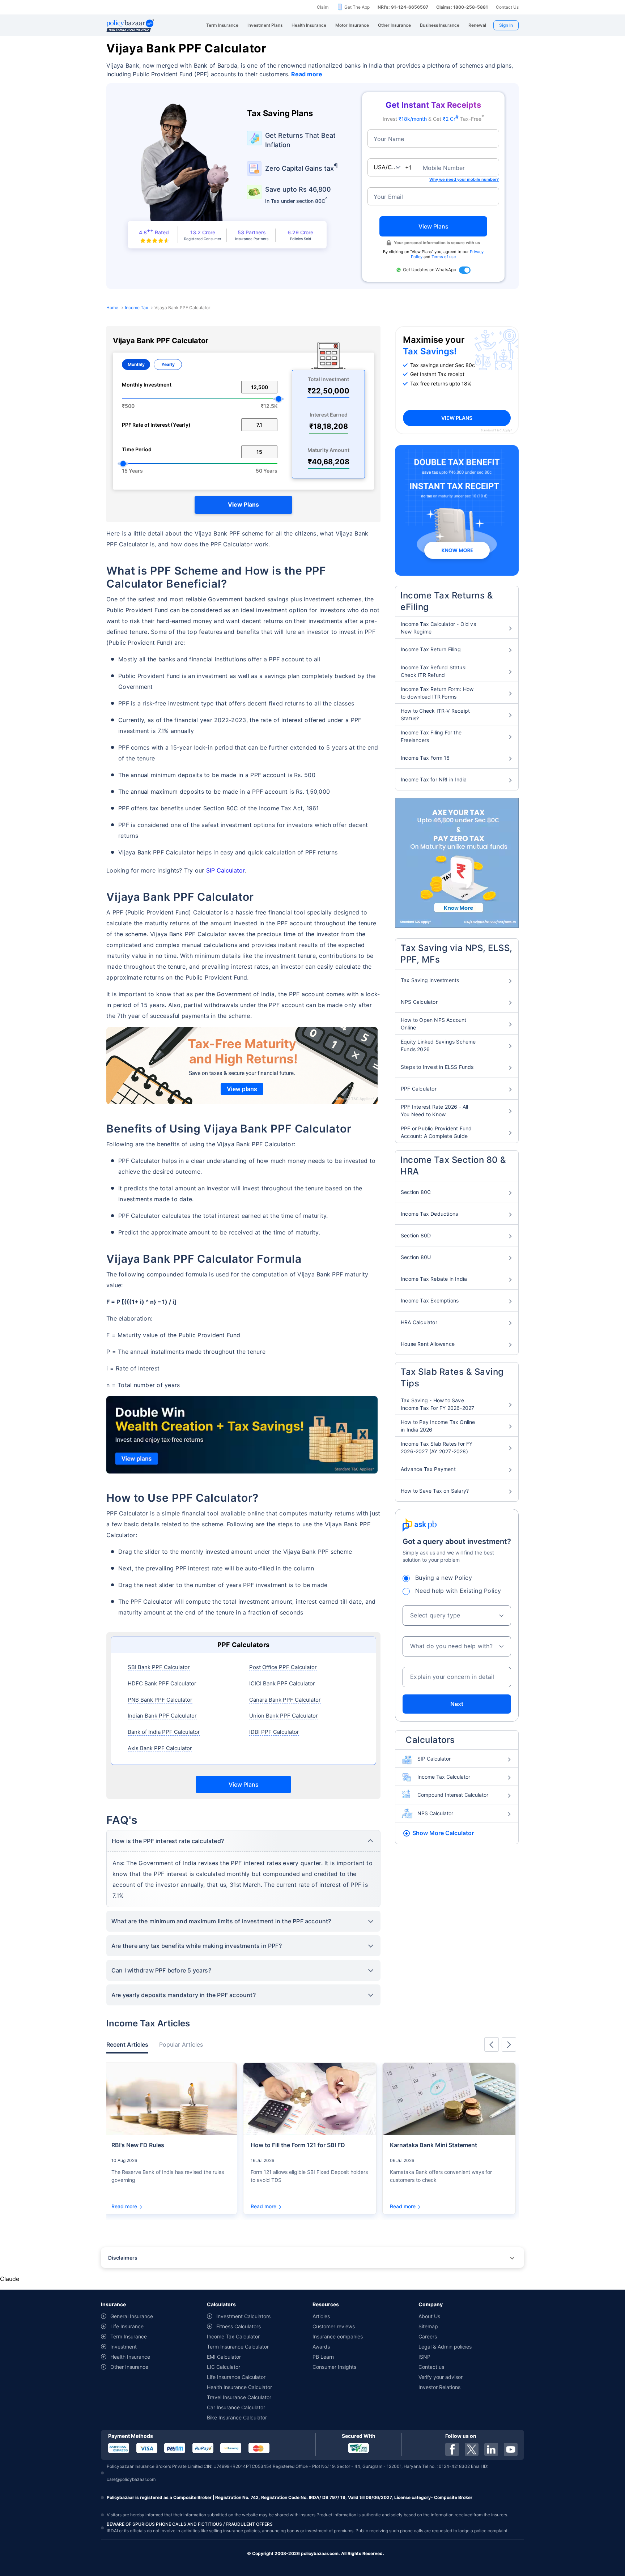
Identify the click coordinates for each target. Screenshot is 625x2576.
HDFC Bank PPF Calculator (162, 1683)
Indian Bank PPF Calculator (162, 1716)
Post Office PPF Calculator (283, 1667)
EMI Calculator (224, 2357)
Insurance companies (338, 2336)
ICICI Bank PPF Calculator (282, 1683)
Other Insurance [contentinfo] (129, 2367)
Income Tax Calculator (444, 1777)
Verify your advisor (441, 2377)
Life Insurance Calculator (236, 2377)
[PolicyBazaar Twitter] (472, 2449)
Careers (428, 2336)
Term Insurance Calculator (238, 2347)
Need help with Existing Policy (458, 1591)
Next (457, 1704)
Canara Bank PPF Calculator (285, 1700)
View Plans (243, 504)
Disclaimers (123, 2258)
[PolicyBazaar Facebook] (452, 2449)
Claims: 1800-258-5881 (462, 7)
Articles (321, 2316)
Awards (321, 2347)
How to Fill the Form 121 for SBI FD (298, 2145)
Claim (323, 7)
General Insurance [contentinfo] (132, 2316)
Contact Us (507, 7)
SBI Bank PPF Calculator (159, 1667)
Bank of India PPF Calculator (164, 1732)
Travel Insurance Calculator (239, 2397)
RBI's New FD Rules (138, 2145)
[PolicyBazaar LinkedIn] (491, 2449)
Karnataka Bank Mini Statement (433, 2145)
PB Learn (323, 2357)
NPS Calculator (435, 1813)
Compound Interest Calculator (453, 1795)
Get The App (357, 7)
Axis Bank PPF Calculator (160, 1748)
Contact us (431, 2367)
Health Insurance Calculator (239, 2387)
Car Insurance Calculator (236, 2407)
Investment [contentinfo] (124, 2347)
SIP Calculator (226, 870)
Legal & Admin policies (445, 2347)
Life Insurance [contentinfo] (127, 2326)
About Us (429, 2316)
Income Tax (136, 308)
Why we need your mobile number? (464, 179)
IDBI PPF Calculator (274, 1732)
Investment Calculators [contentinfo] (243, 2316)
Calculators (430, 1740)
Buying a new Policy (444, 1578)
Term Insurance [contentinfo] (129, 2336)
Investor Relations (439, 2387)
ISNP (424, 2357)
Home (112, 308)
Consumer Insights (334, 2367)
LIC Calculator (224, 2367)
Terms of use (444, 257)
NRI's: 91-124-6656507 (403, 7)
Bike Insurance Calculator (237, 2417)
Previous (492, 2044)
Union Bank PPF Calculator (284, 1716)
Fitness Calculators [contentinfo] (239, 2326)
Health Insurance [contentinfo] (130, 2357)
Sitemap (428, 2326)
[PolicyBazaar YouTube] (511, 2449)
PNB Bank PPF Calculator (160, 1700)
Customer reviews (334, 2326)
